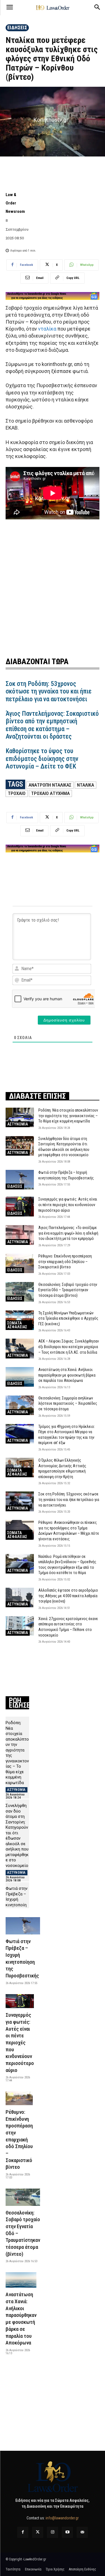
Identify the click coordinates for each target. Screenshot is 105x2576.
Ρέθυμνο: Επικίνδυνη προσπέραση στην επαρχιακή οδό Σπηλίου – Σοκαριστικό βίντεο (65, 1262)
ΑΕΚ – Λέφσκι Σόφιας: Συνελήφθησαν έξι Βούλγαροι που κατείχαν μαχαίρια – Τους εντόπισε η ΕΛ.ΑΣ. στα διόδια (69, 1347)
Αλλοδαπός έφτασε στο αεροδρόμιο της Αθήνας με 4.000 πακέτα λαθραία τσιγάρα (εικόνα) (68, 1596)
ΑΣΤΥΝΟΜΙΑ (18, 1124)
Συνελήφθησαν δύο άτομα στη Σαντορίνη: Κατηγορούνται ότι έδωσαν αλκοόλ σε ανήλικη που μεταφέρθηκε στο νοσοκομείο (17, 1836)
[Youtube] (67, 2532)
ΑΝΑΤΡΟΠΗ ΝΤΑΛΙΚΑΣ (50, 785)
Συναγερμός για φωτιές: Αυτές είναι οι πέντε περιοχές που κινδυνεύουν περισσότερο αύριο (68, 1205)
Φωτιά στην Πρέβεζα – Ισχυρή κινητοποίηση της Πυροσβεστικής (17, 1905)
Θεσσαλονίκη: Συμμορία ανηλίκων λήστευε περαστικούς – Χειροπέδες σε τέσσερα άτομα (68, 1403)
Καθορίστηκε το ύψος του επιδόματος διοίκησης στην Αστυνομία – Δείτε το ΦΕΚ (42, 759)
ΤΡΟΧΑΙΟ (17, 793)
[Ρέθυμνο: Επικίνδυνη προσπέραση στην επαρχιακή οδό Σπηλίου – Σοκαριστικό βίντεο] (20, 1263)
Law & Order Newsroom (15, 203)
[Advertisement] (53, 588)
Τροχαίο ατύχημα (50, 793)
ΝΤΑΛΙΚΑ (86, 785)
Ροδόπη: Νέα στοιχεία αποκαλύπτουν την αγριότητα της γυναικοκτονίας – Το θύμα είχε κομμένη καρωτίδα (68, 1116)
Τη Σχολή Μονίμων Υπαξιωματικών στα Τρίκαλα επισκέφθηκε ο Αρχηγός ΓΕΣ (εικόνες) (68, 1318)
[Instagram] (53, 2532)
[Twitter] (38, 2532)
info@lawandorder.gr (62, 2518)
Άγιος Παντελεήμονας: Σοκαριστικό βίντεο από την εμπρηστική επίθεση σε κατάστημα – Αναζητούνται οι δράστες (52, 725)
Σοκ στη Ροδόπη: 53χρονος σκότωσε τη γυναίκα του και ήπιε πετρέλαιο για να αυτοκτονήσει (49, 691)
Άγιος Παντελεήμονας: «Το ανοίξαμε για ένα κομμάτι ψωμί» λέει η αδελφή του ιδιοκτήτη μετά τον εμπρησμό (68, 1233)
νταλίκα (47, 329)
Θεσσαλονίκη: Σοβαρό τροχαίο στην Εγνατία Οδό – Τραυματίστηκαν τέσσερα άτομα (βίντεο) (68, 1290)
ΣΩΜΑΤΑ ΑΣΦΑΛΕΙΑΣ (17, 1325)
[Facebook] (23, 2532)
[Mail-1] (82, 2532)
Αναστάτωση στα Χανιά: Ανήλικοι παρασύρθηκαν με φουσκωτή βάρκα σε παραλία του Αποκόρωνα (67, 1375)
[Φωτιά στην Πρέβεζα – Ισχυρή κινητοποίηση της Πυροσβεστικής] (20, 1180)
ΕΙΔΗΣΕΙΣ (17, 27)
